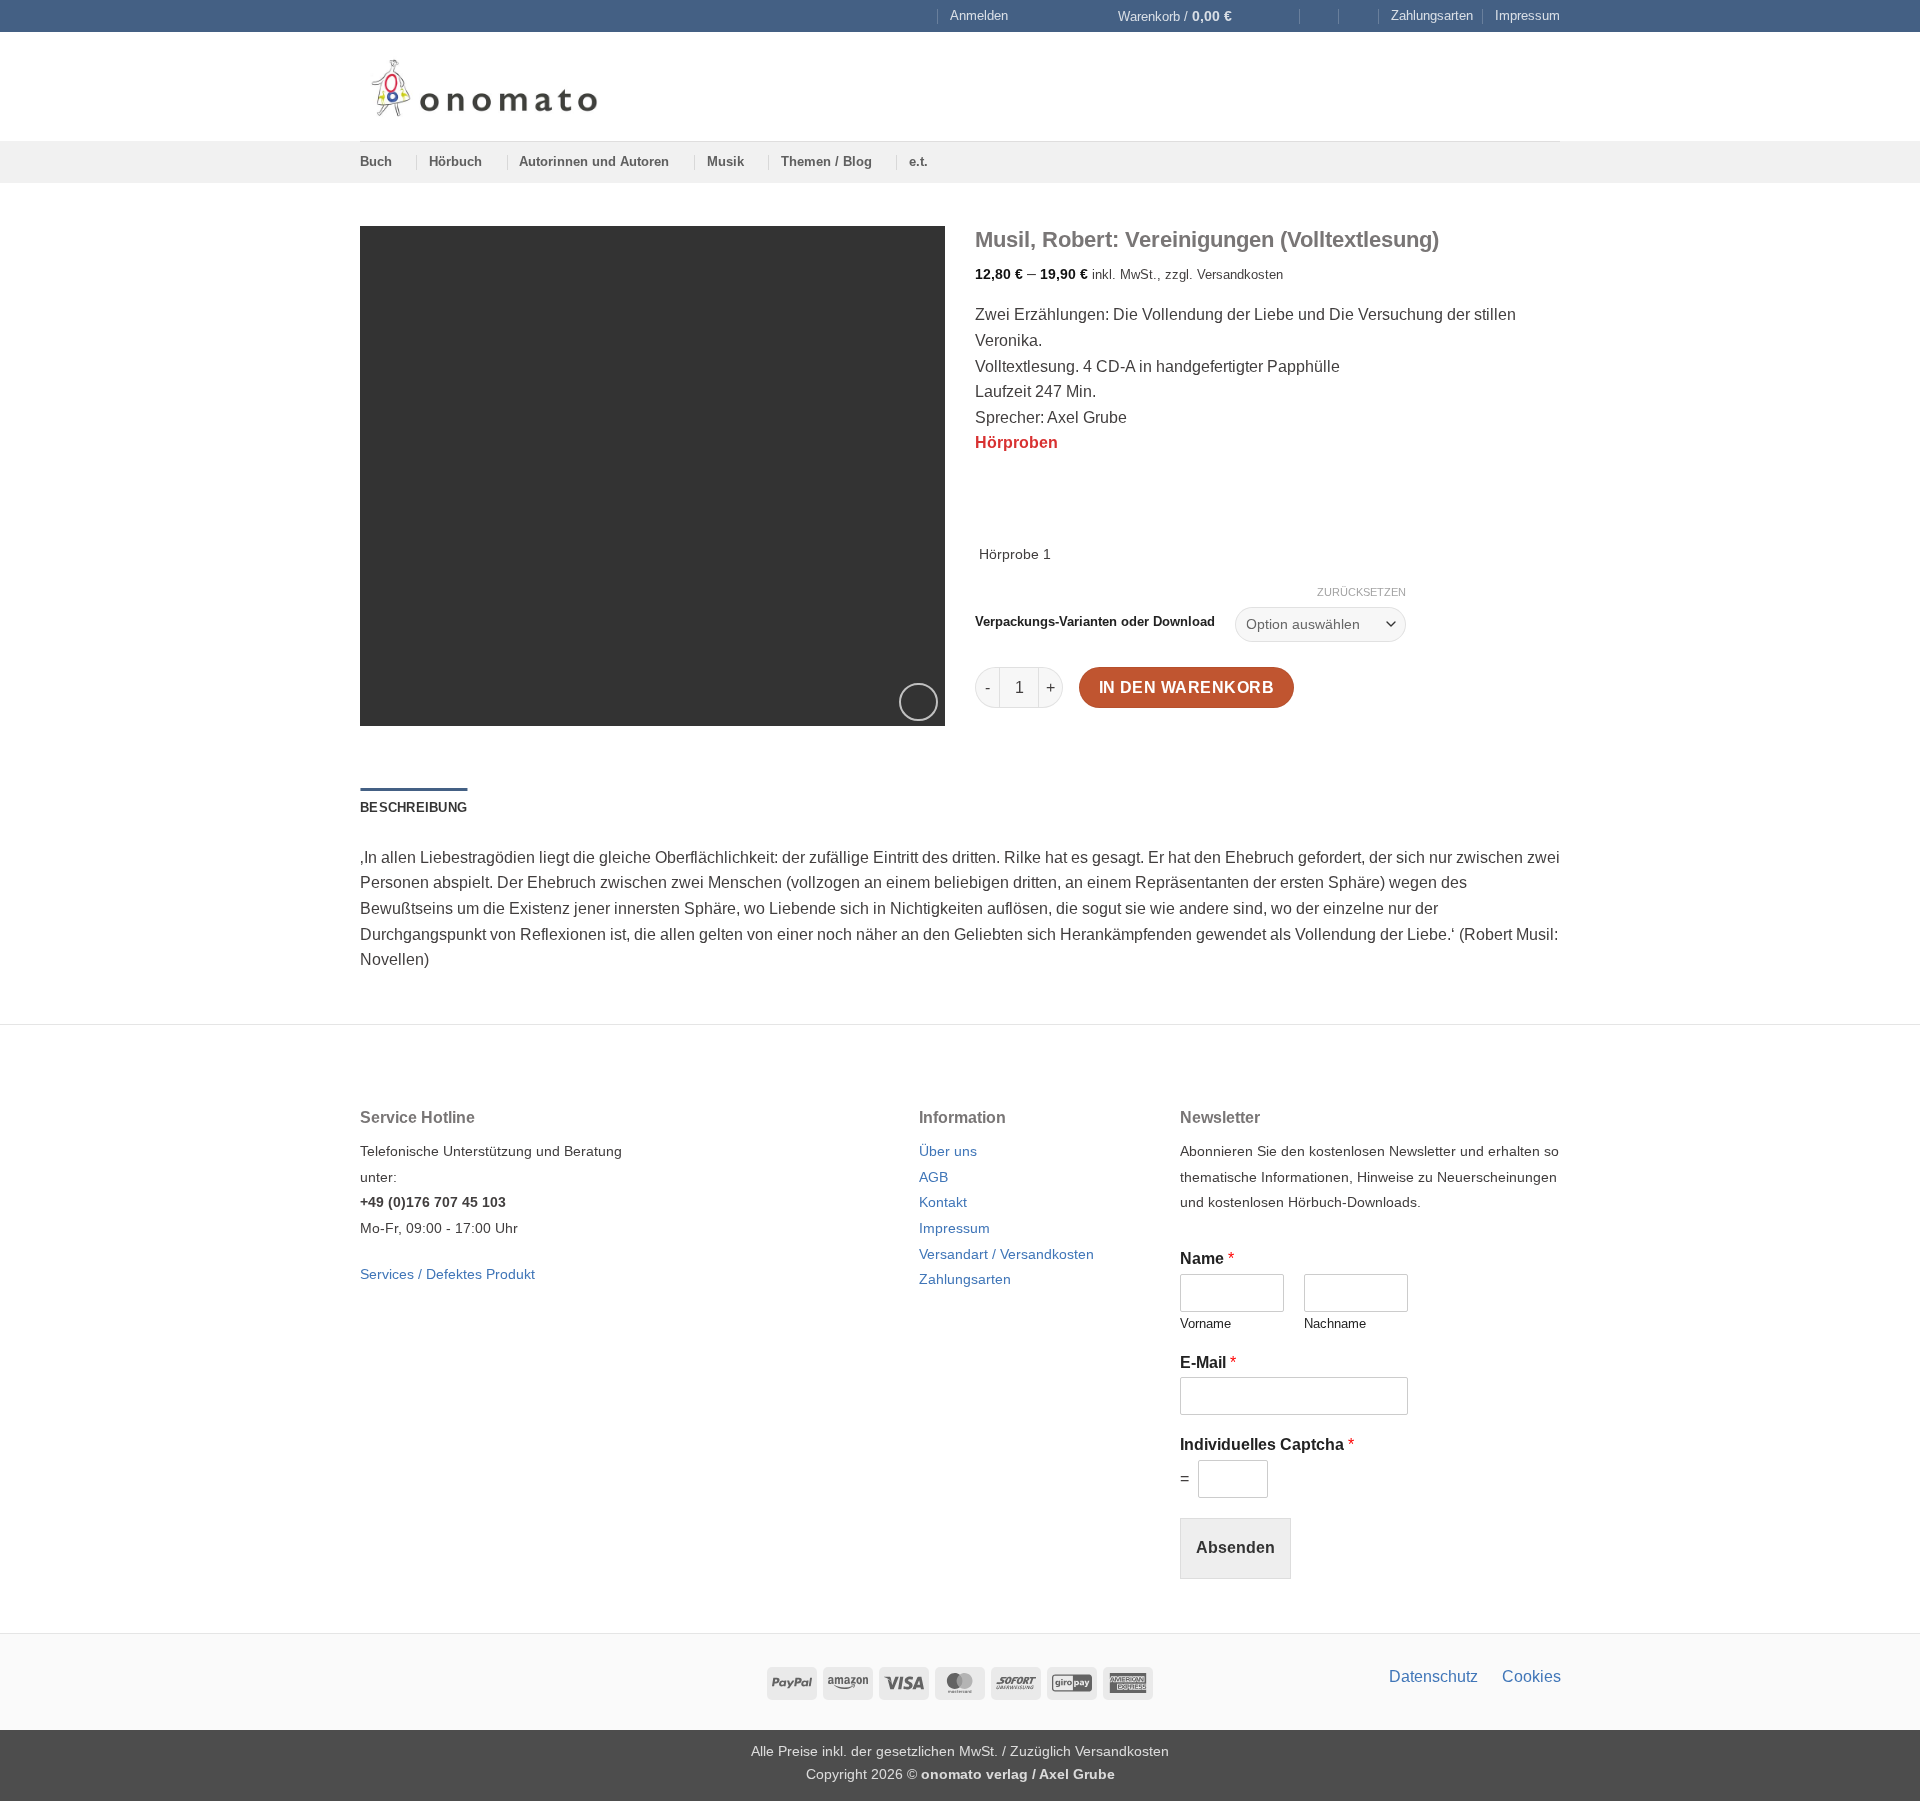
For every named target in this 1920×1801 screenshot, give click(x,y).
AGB (933, 1177)
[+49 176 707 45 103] (1359, 16)
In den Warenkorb (1186, 687)
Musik (725, 161)
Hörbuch (455, 161)
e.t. (918, 161)
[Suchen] (919, 16)
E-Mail (1208, 1362)
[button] (979, 16)
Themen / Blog (826, 161)
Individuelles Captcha (1267, 1444)
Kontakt (943, 1202)
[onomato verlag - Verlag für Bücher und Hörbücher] (483, 86)
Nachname (1335, 1323)
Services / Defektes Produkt (447, 1274)
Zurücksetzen (1361, 592)
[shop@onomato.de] (1280, 16)
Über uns (948, 1151)
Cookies (1531, 1676)
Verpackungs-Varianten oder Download (1095, 622)
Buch (376, 161)
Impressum (1527, 15)
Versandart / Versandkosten (1006, 1254)
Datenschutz (1433, 1676)
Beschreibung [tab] (413, 807)
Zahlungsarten (1432, 15)
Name (1207, 1258)
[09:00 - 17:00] (1319, 16)
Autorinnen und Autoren (594, 161)
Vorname (1205, 1323)
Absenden (1235, 1547)
